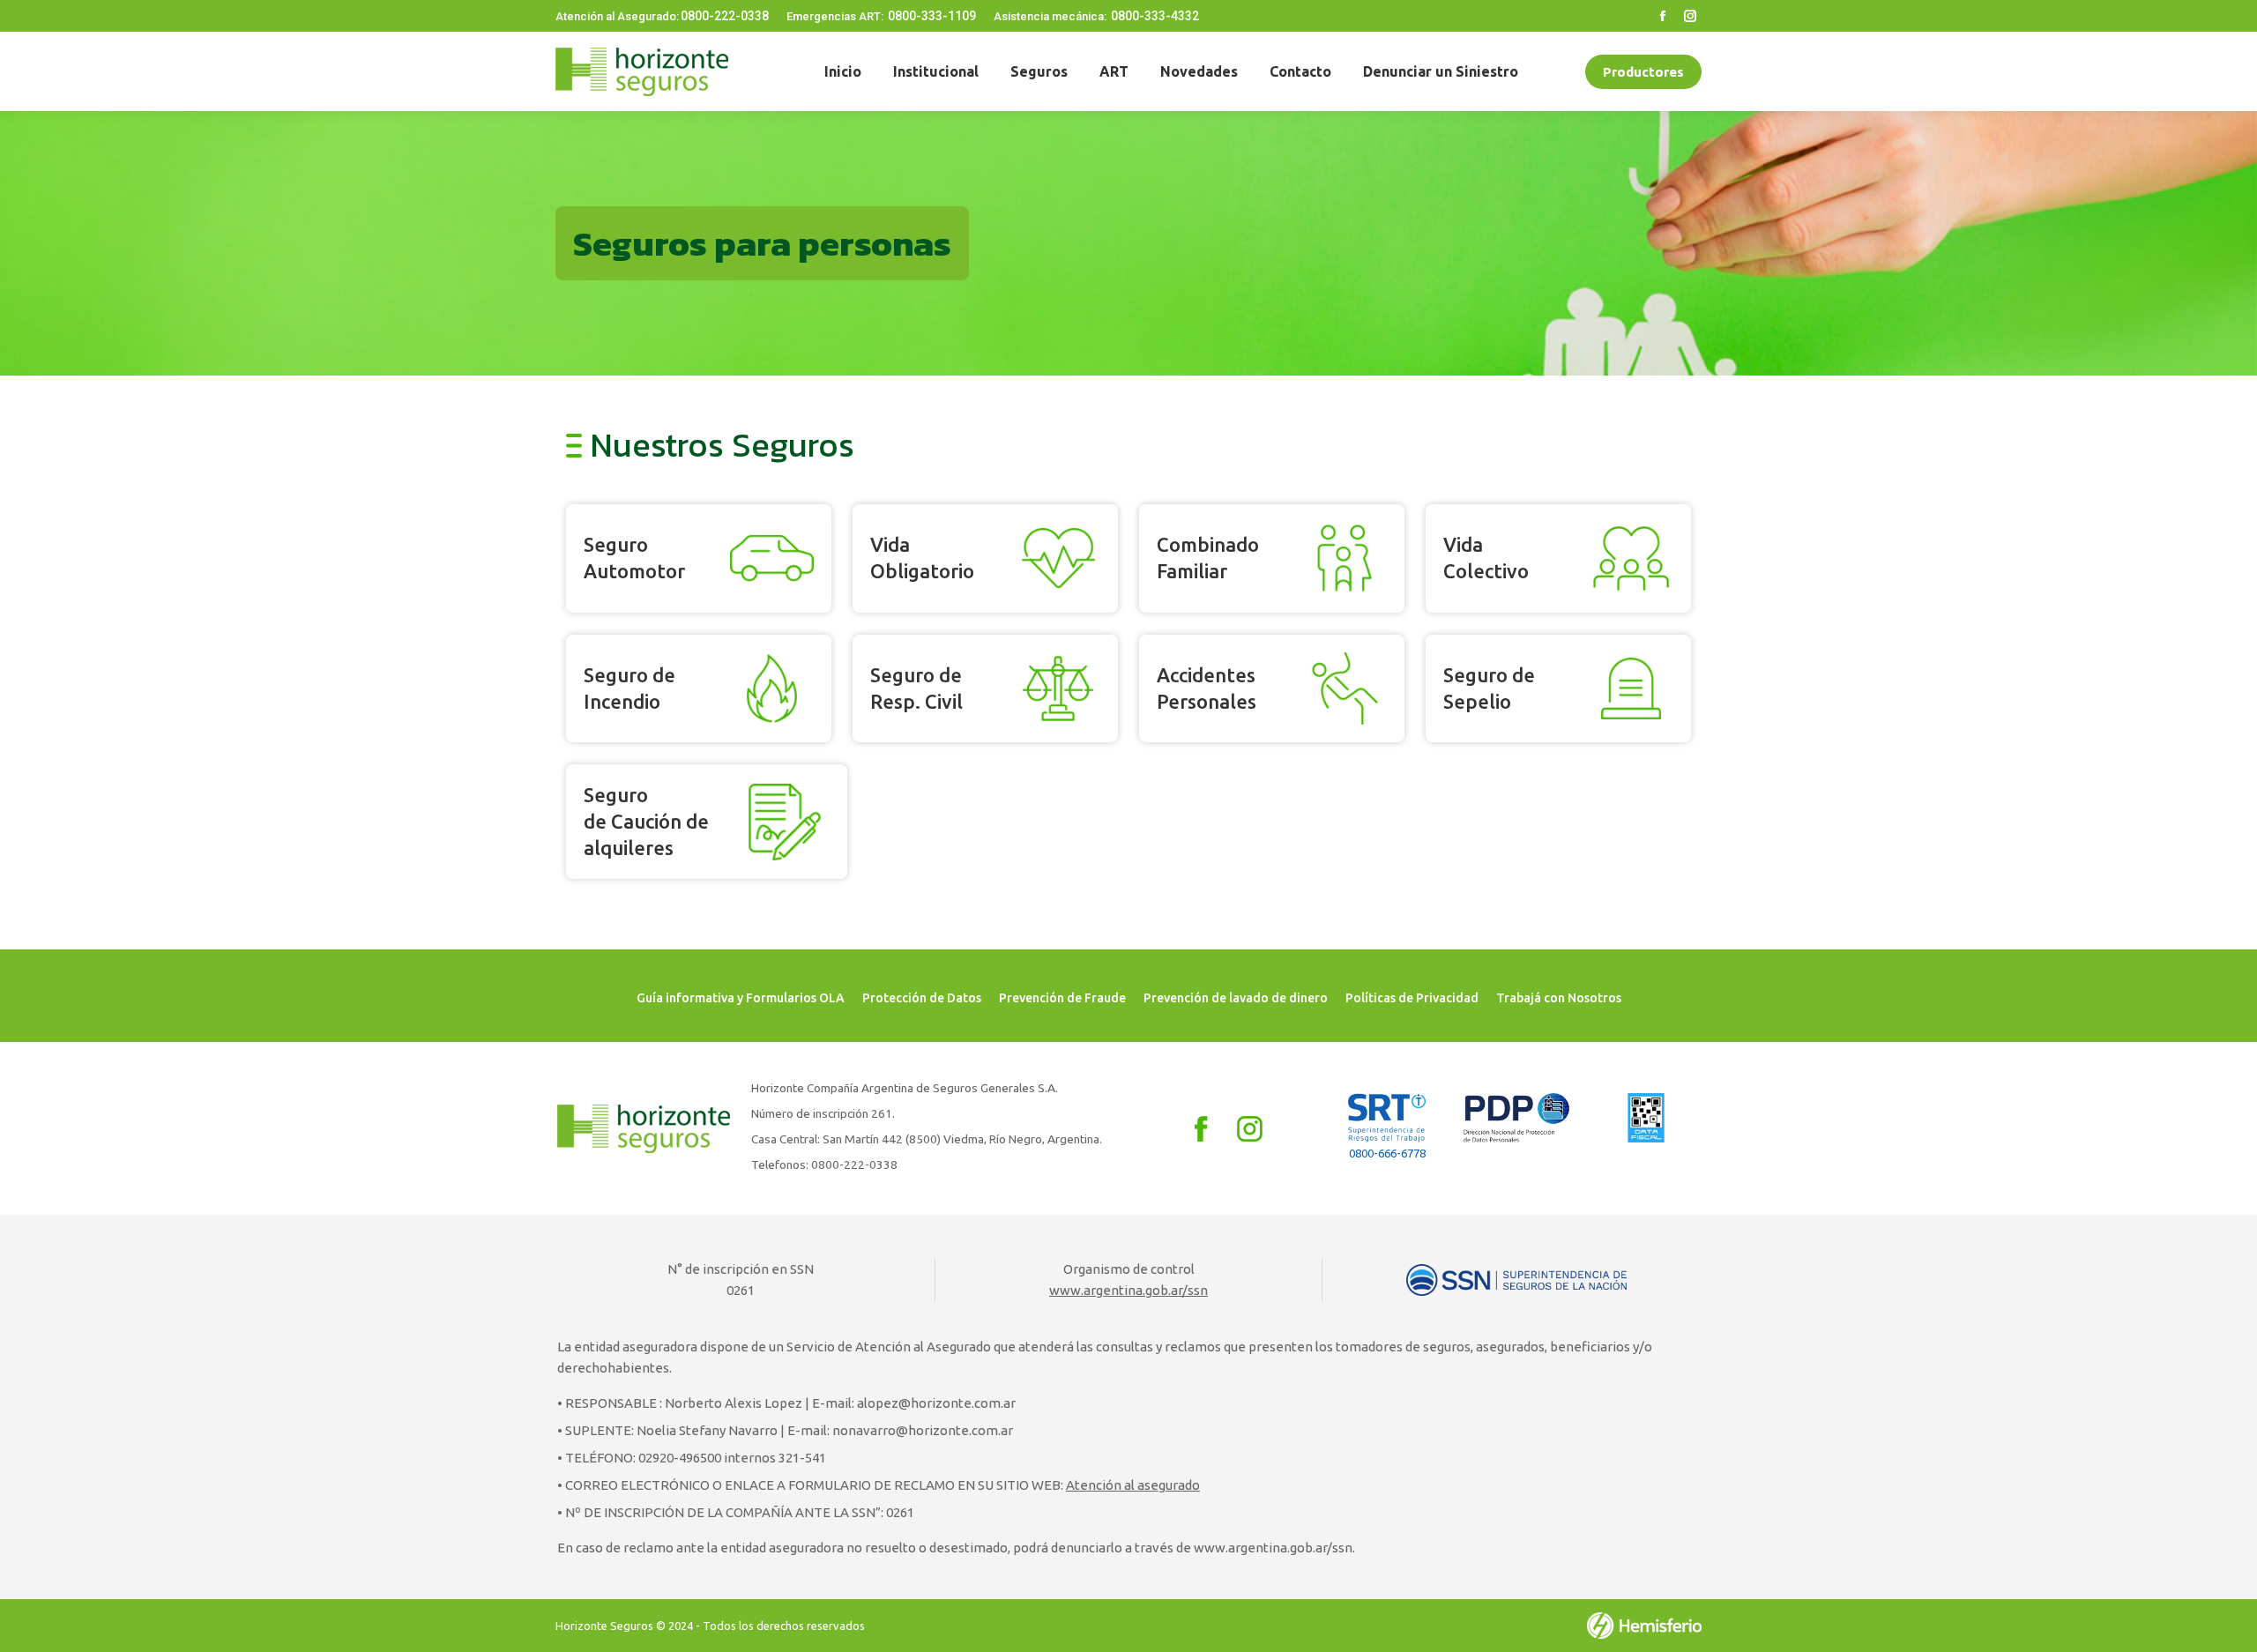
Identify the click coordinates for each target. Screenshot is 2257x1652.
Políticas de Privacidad (1412, 998)
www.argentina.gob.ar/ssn (1128, 1290)
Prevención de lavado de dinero (1236, 998)
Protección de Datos (922, 998)
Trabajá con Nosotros (1559, 998)
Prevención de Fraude (1062, 998)
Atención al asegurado (1133, 1485)
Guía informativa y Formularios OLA (741, 998)
